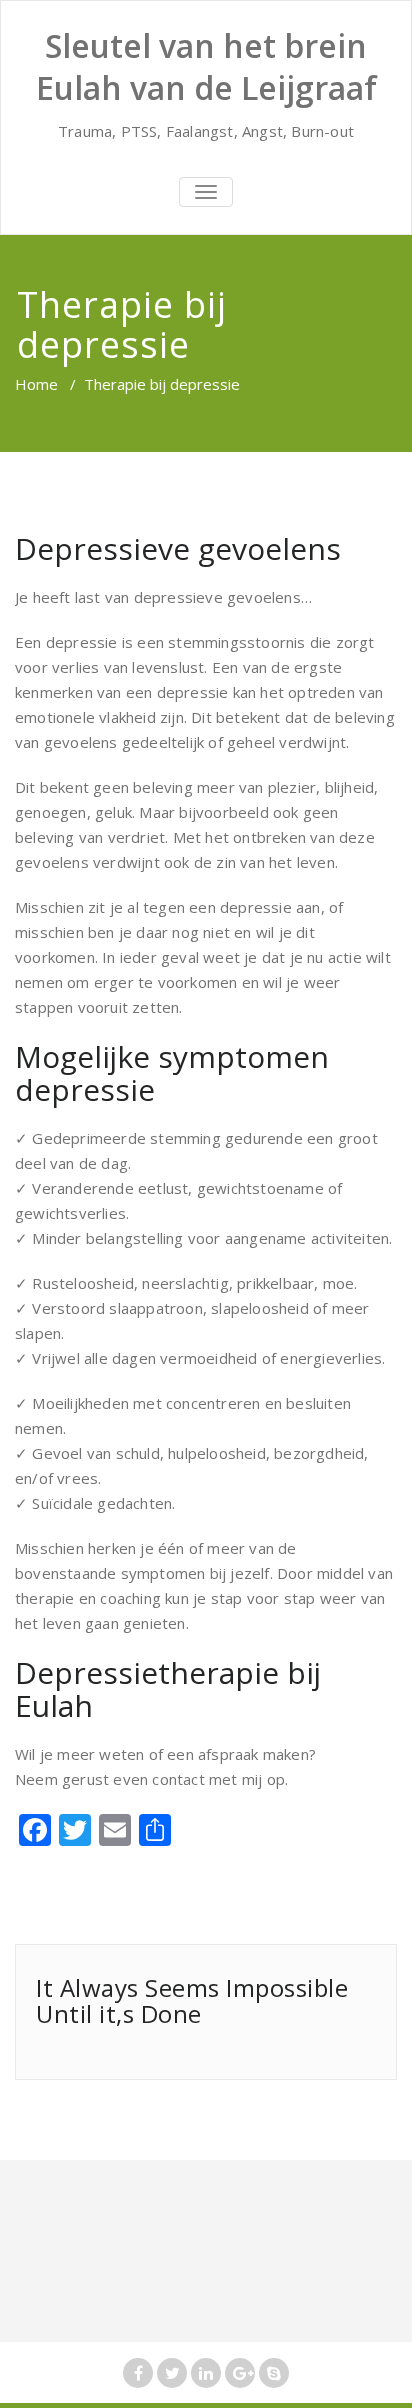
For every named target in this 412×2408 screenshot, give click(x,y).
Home (36, 384)
